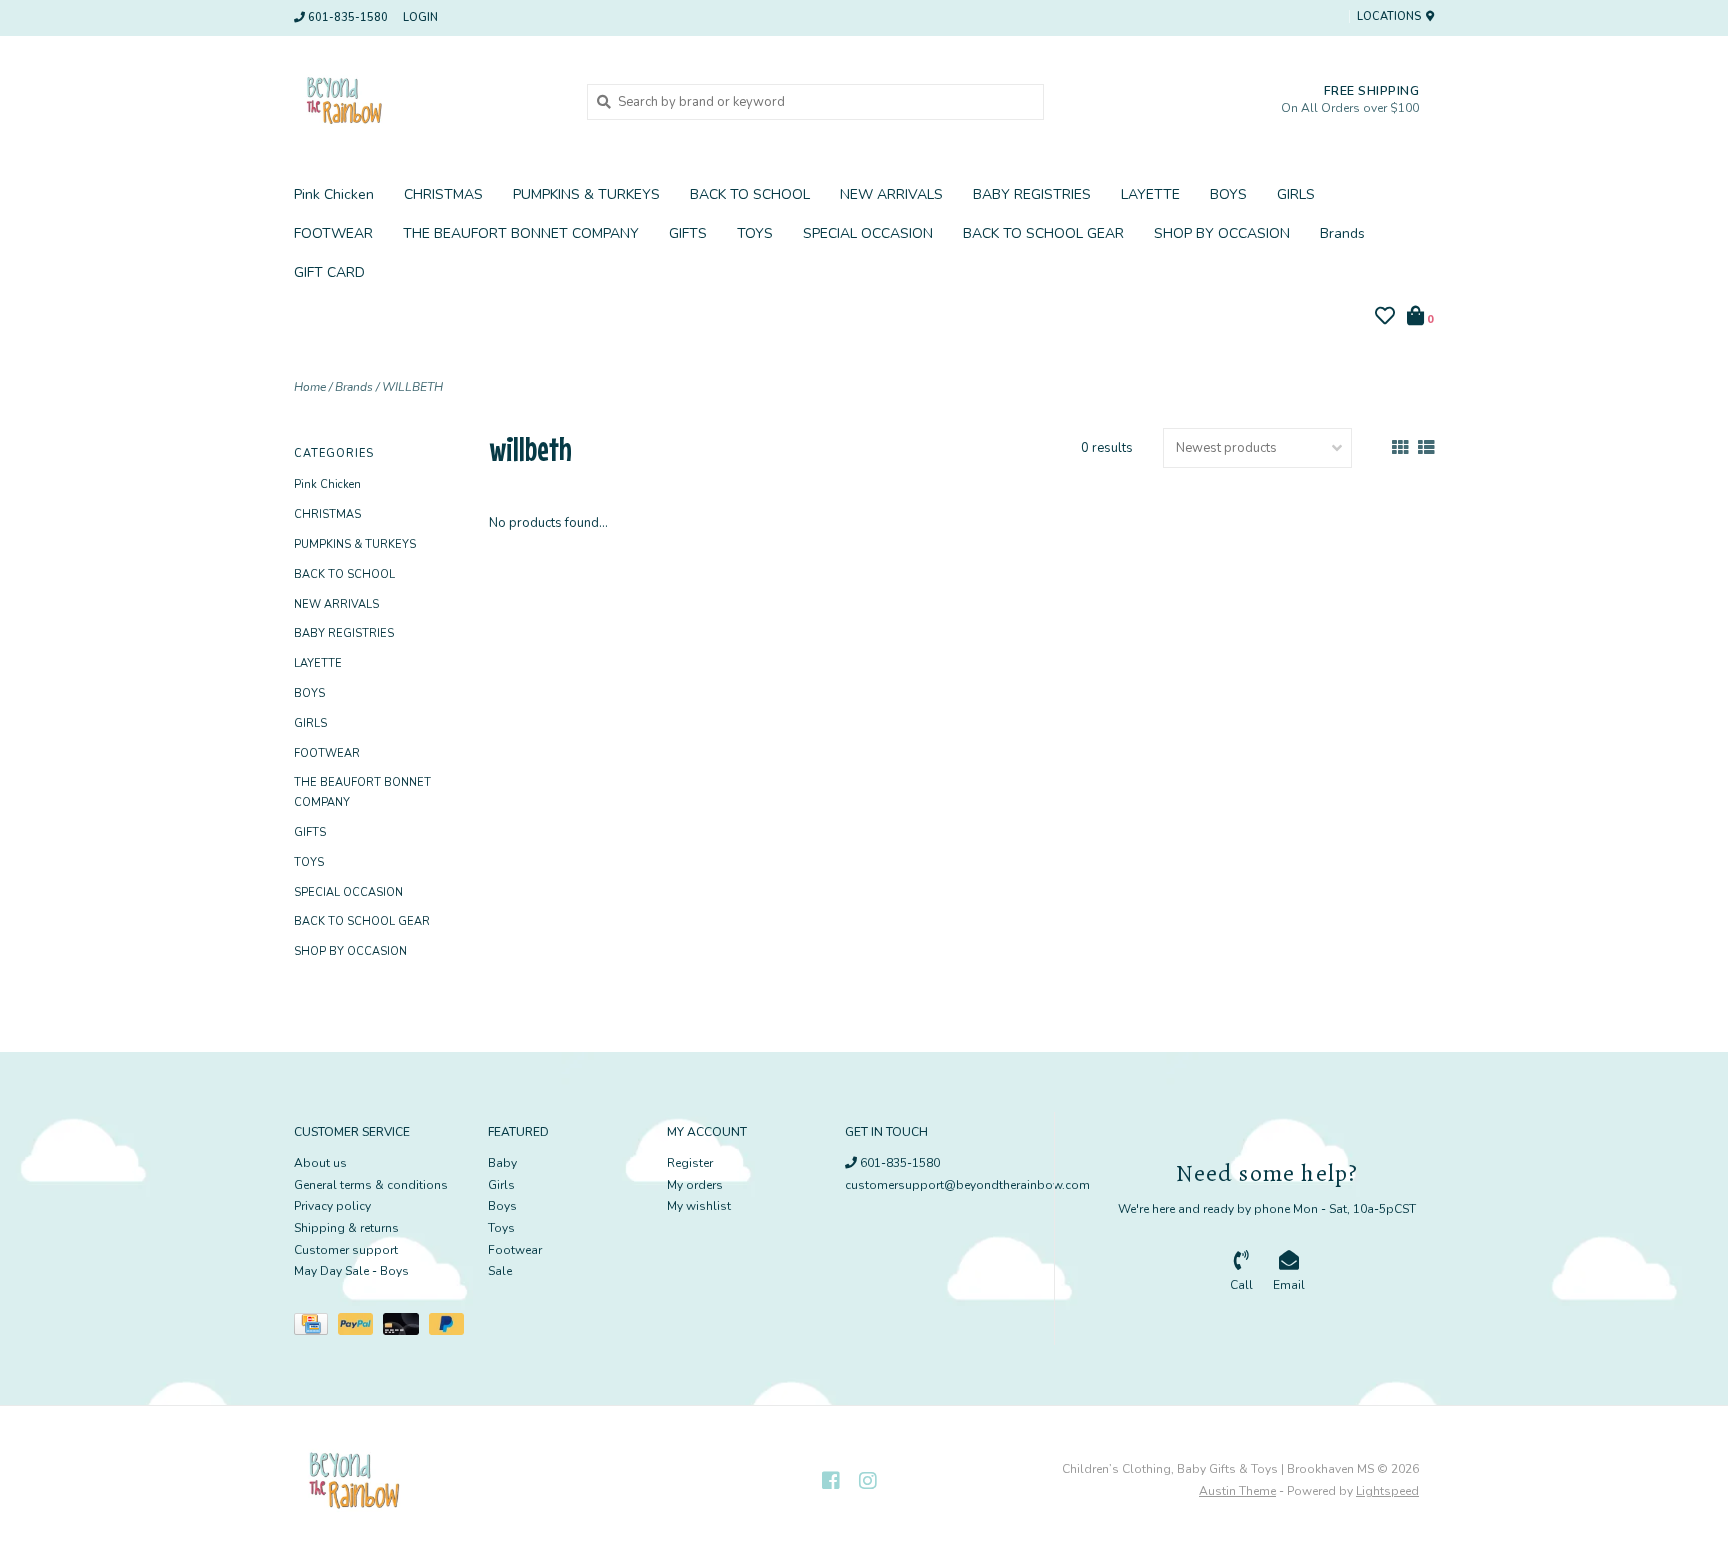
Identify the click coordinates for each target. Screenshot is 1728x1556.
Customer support (346, 1250)
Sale (500, 1271)
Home (310, 387)
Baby (502, 1163)
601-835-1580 (898, 1163)
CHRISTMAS (443, 194)
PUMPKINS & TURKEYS (586, 194)
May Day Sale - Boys (351, 1271)
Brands (1342, 233)
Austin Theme (1237, 1491)
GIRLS (1296, 194)
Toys (501, 1228)
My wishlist (699, 1206)
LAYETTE (1150, 194)
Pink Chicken (334, 194)
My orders (695, 1185)
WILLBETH (412, 387)
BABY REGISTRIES (1032, 194)
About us (320, 1163)
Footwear (515, 1250)
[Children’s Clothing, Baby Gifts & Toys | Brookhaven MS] (425, 101)
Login (420, 17)
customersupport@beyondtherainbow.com (967, 1185)
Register (690, 1163)
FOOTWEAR (333, 233)
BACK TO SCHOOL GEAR (1043, 233)
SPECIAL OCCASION (868, 233)
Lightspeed (1387, 1491)
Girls (501, 1185)
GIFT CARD (329, 272)
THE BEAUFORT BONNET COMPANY (521, 233)
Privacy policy (332, 1206)
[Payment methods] (316, 1328)
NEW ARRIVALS (891, 194)
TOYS (755, 233)
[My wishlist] (1385, 319)
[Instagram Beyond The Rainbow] (868, 1481)
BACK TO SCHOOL (750, 194)
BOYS (1228, 194)
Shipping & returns (346, 1228)
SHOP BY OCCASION (1222, 233)
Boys (502, 1206)
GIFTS (688, 233)
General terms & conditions (371, 1185)
